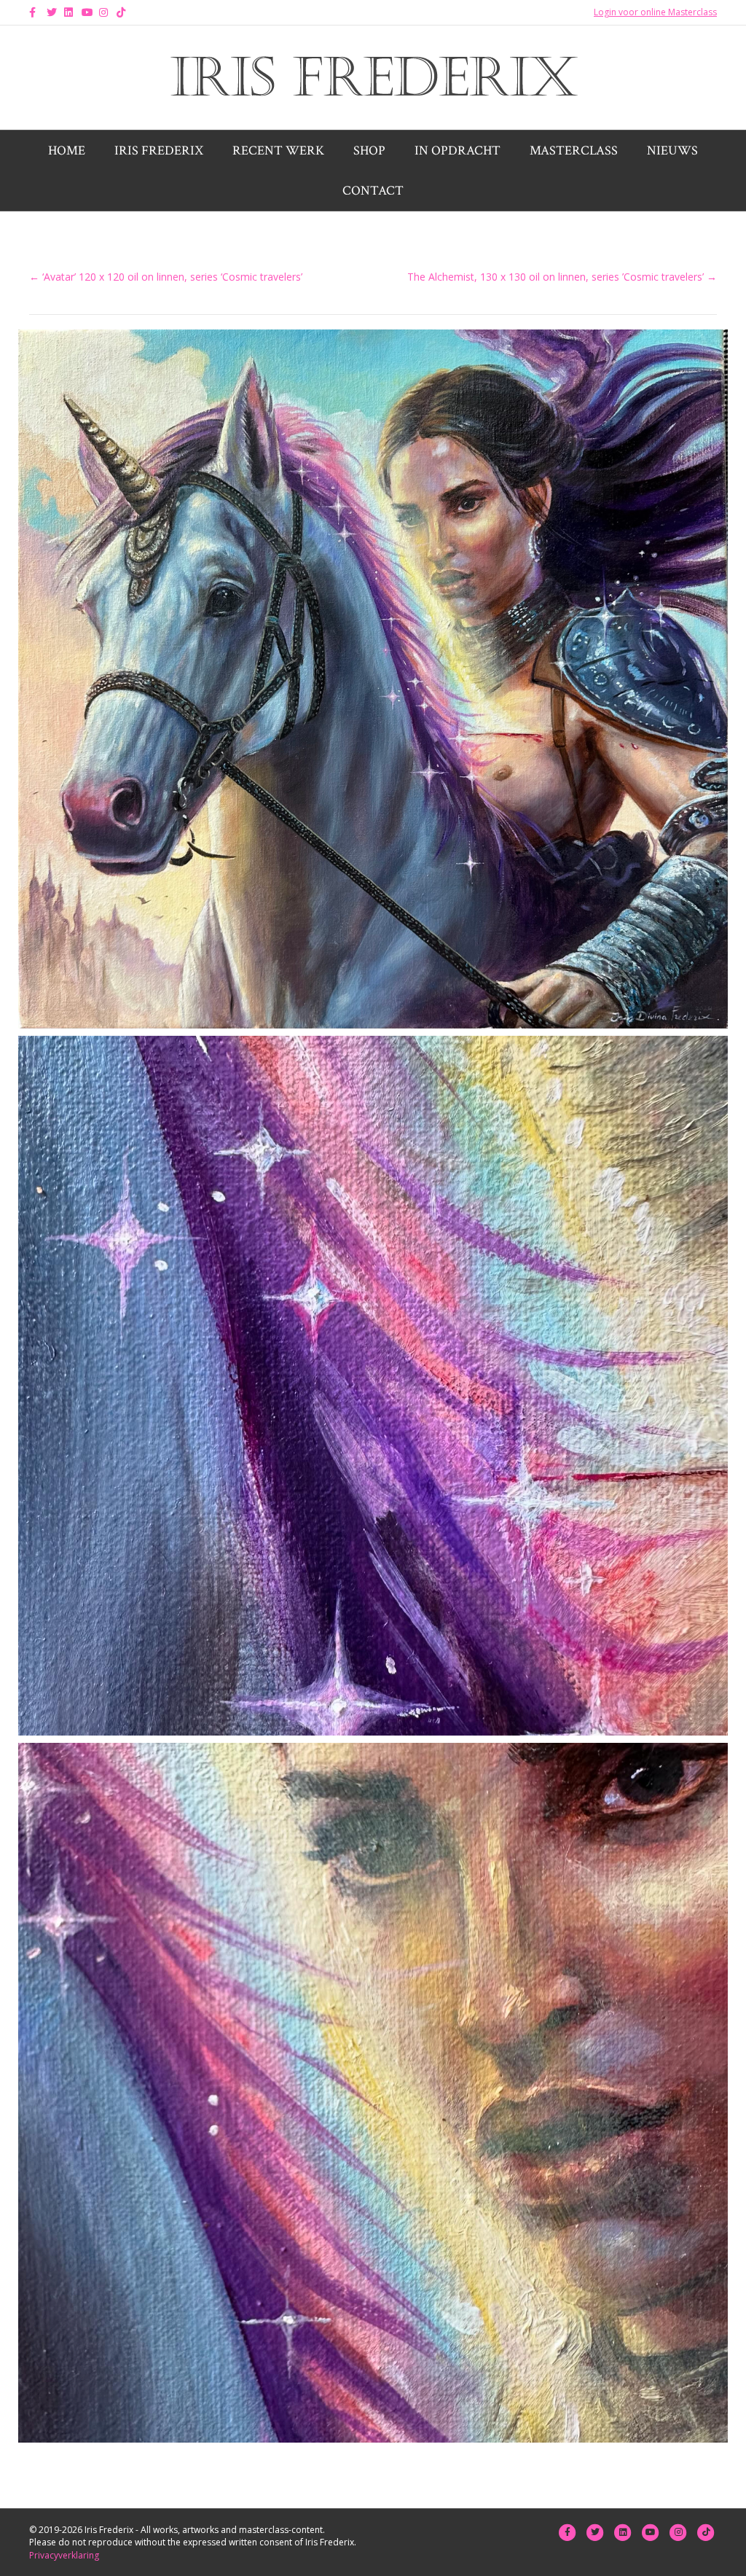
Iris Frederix (159, 151)
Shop (369, 151)
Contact (373, 191)
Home (67, 151)
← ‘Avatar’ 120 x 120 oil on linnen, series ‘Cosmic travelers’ (166, 277)
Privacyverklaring (64, 2555)
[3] (373, 2093)
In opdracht (458, 151)
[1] (373, 679)
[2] (373, 1386)
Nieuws (672, 151)
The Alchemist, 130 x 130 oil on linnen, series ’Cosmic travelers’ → (562, 277)
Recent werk (278, 151)
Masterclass (574, 151)
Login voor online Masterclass (655, 12)
